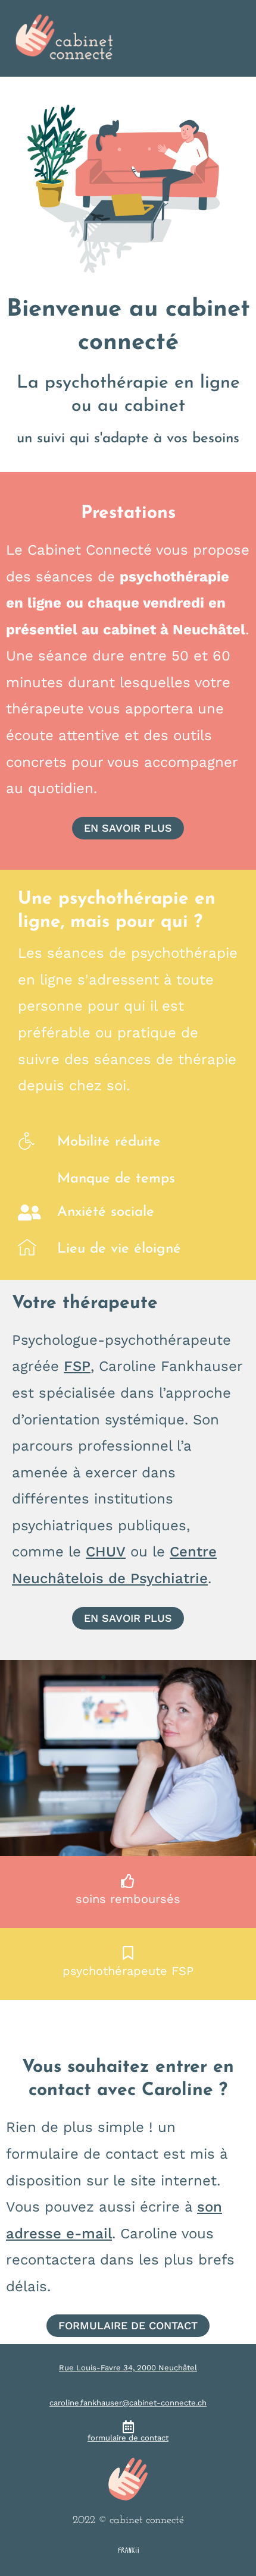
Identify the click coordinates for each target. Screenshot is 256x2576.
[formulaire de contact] (128, 2427)
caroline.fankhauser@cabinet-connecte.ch (128, 2403)
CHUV (106, 1552)
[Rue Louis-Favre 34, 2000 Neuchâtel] (128, 2357)
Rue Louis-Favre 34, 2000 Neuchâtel (128, 2368)
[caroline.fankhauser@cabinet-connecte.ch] (128, 2392)
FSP (77, 1366)
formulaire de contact (128, 2438)
